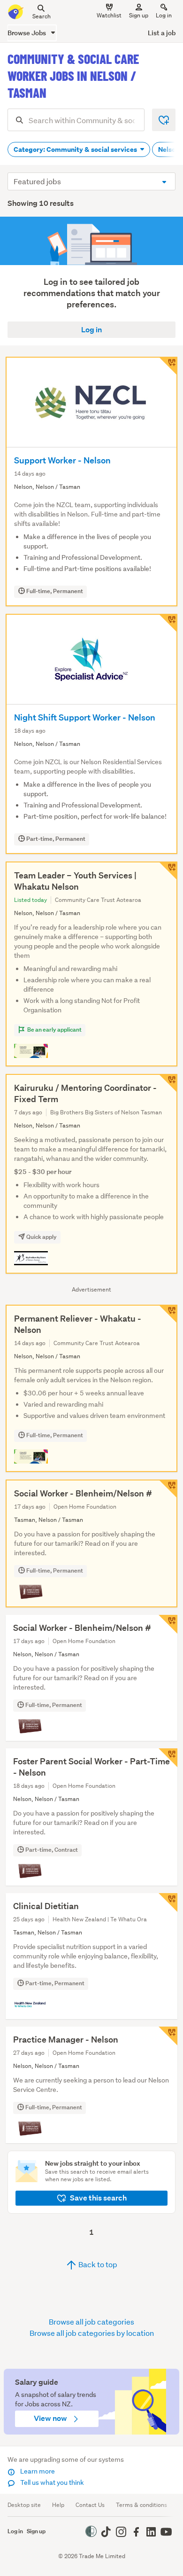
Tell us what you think (51, 2482)
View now (51, 2418)
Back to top (97, 2264)
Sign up (139, 15)
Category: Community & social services (76, 149)
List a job (162, 33)
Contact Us (90, 2505)
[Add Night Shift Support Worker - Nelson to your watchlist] (168, 623)
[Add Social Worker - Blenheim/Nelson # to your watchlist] (168, 1489)
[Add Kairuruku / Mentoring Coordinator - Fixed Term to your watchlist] (168, 1083)
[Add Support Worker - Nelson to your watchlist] (168, 366)
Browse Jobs (27, 33)
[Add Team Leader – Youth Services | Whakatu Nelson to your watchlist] (168, 871)
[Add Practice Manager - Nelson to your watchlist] (168, 2036)
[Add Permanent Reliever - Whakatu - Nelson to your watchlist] (168, 1314)
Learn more (37, 2471)
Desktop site (24, 2505)
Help (58, 2505)
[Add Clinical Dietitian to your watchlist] (168, 1903)
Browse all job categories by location (92, 2333)
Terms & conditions (141, 2505)
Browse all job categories (91, 2322)
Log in (164, 15)
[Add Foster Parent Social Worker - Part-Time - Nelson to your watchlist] (168, 1758)
